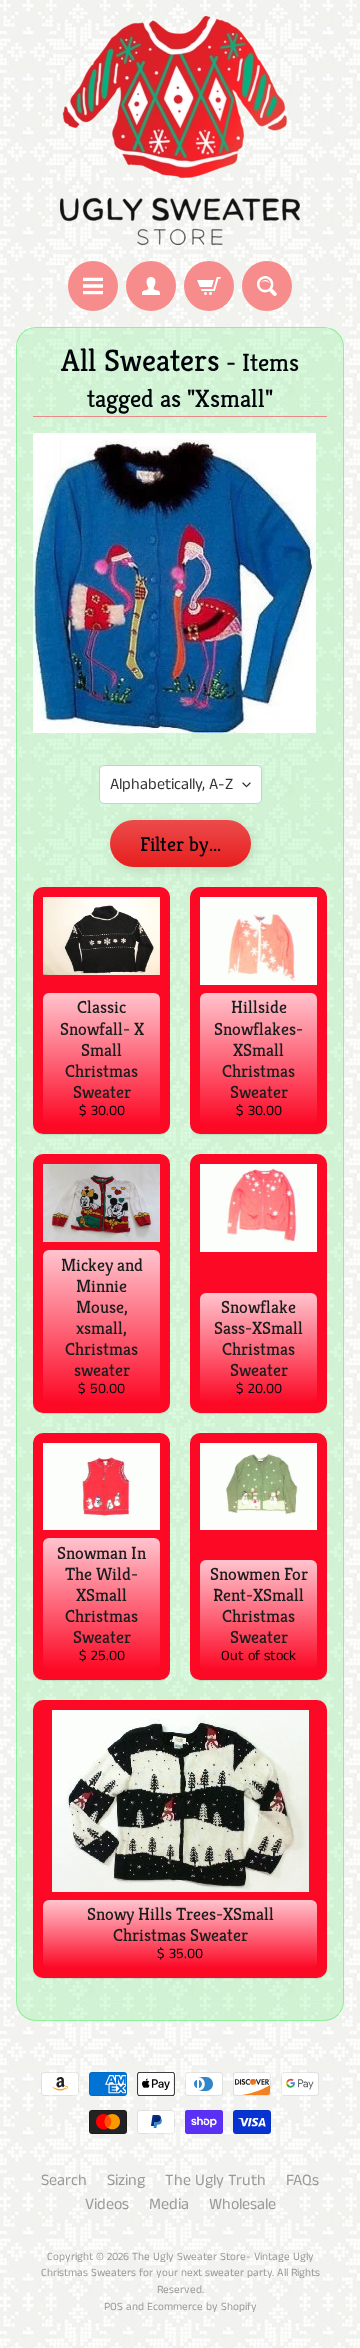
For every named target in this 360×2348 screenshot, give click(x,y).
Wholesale (242, 2204)
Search (64, 2180)
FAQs (302, 2180)
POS (113, 2307)
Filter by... (180, 844)
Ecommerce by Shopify (202, 2307)
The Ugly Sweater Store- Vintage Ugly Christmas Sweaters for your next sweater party (177, 2265)
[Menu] (93, 286)
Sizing (126, 2180)
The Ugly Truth (215, 2180)
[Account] (151, 286)
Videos (107, 2204)
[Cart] (209, 286)
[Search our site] (267, 286)
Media (169, 2204)
